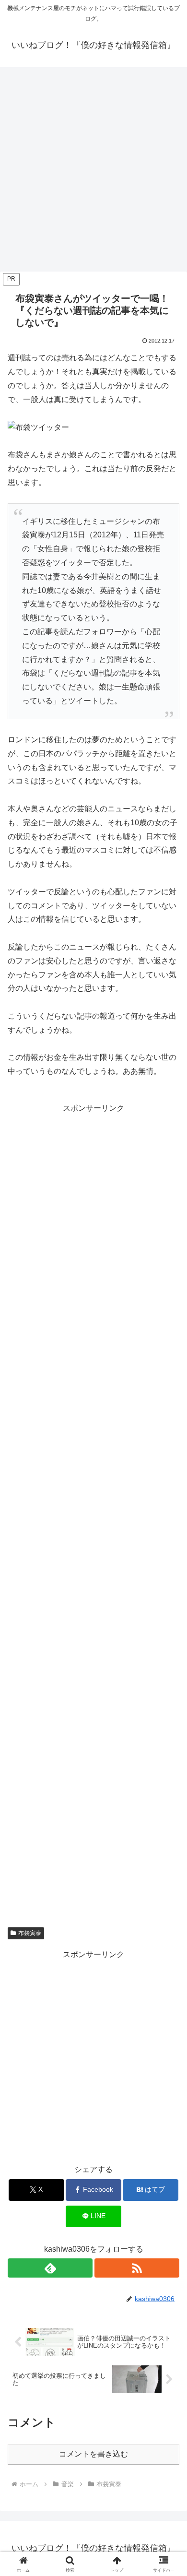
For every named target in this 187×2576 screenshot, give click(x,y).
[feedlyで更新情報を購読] (50, 2268)
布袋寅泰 (30, 1933)
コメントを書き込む (93, 2454)
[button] (168, 1696)
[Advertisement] (93, 172)
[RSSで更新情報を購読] (137, 2268)
